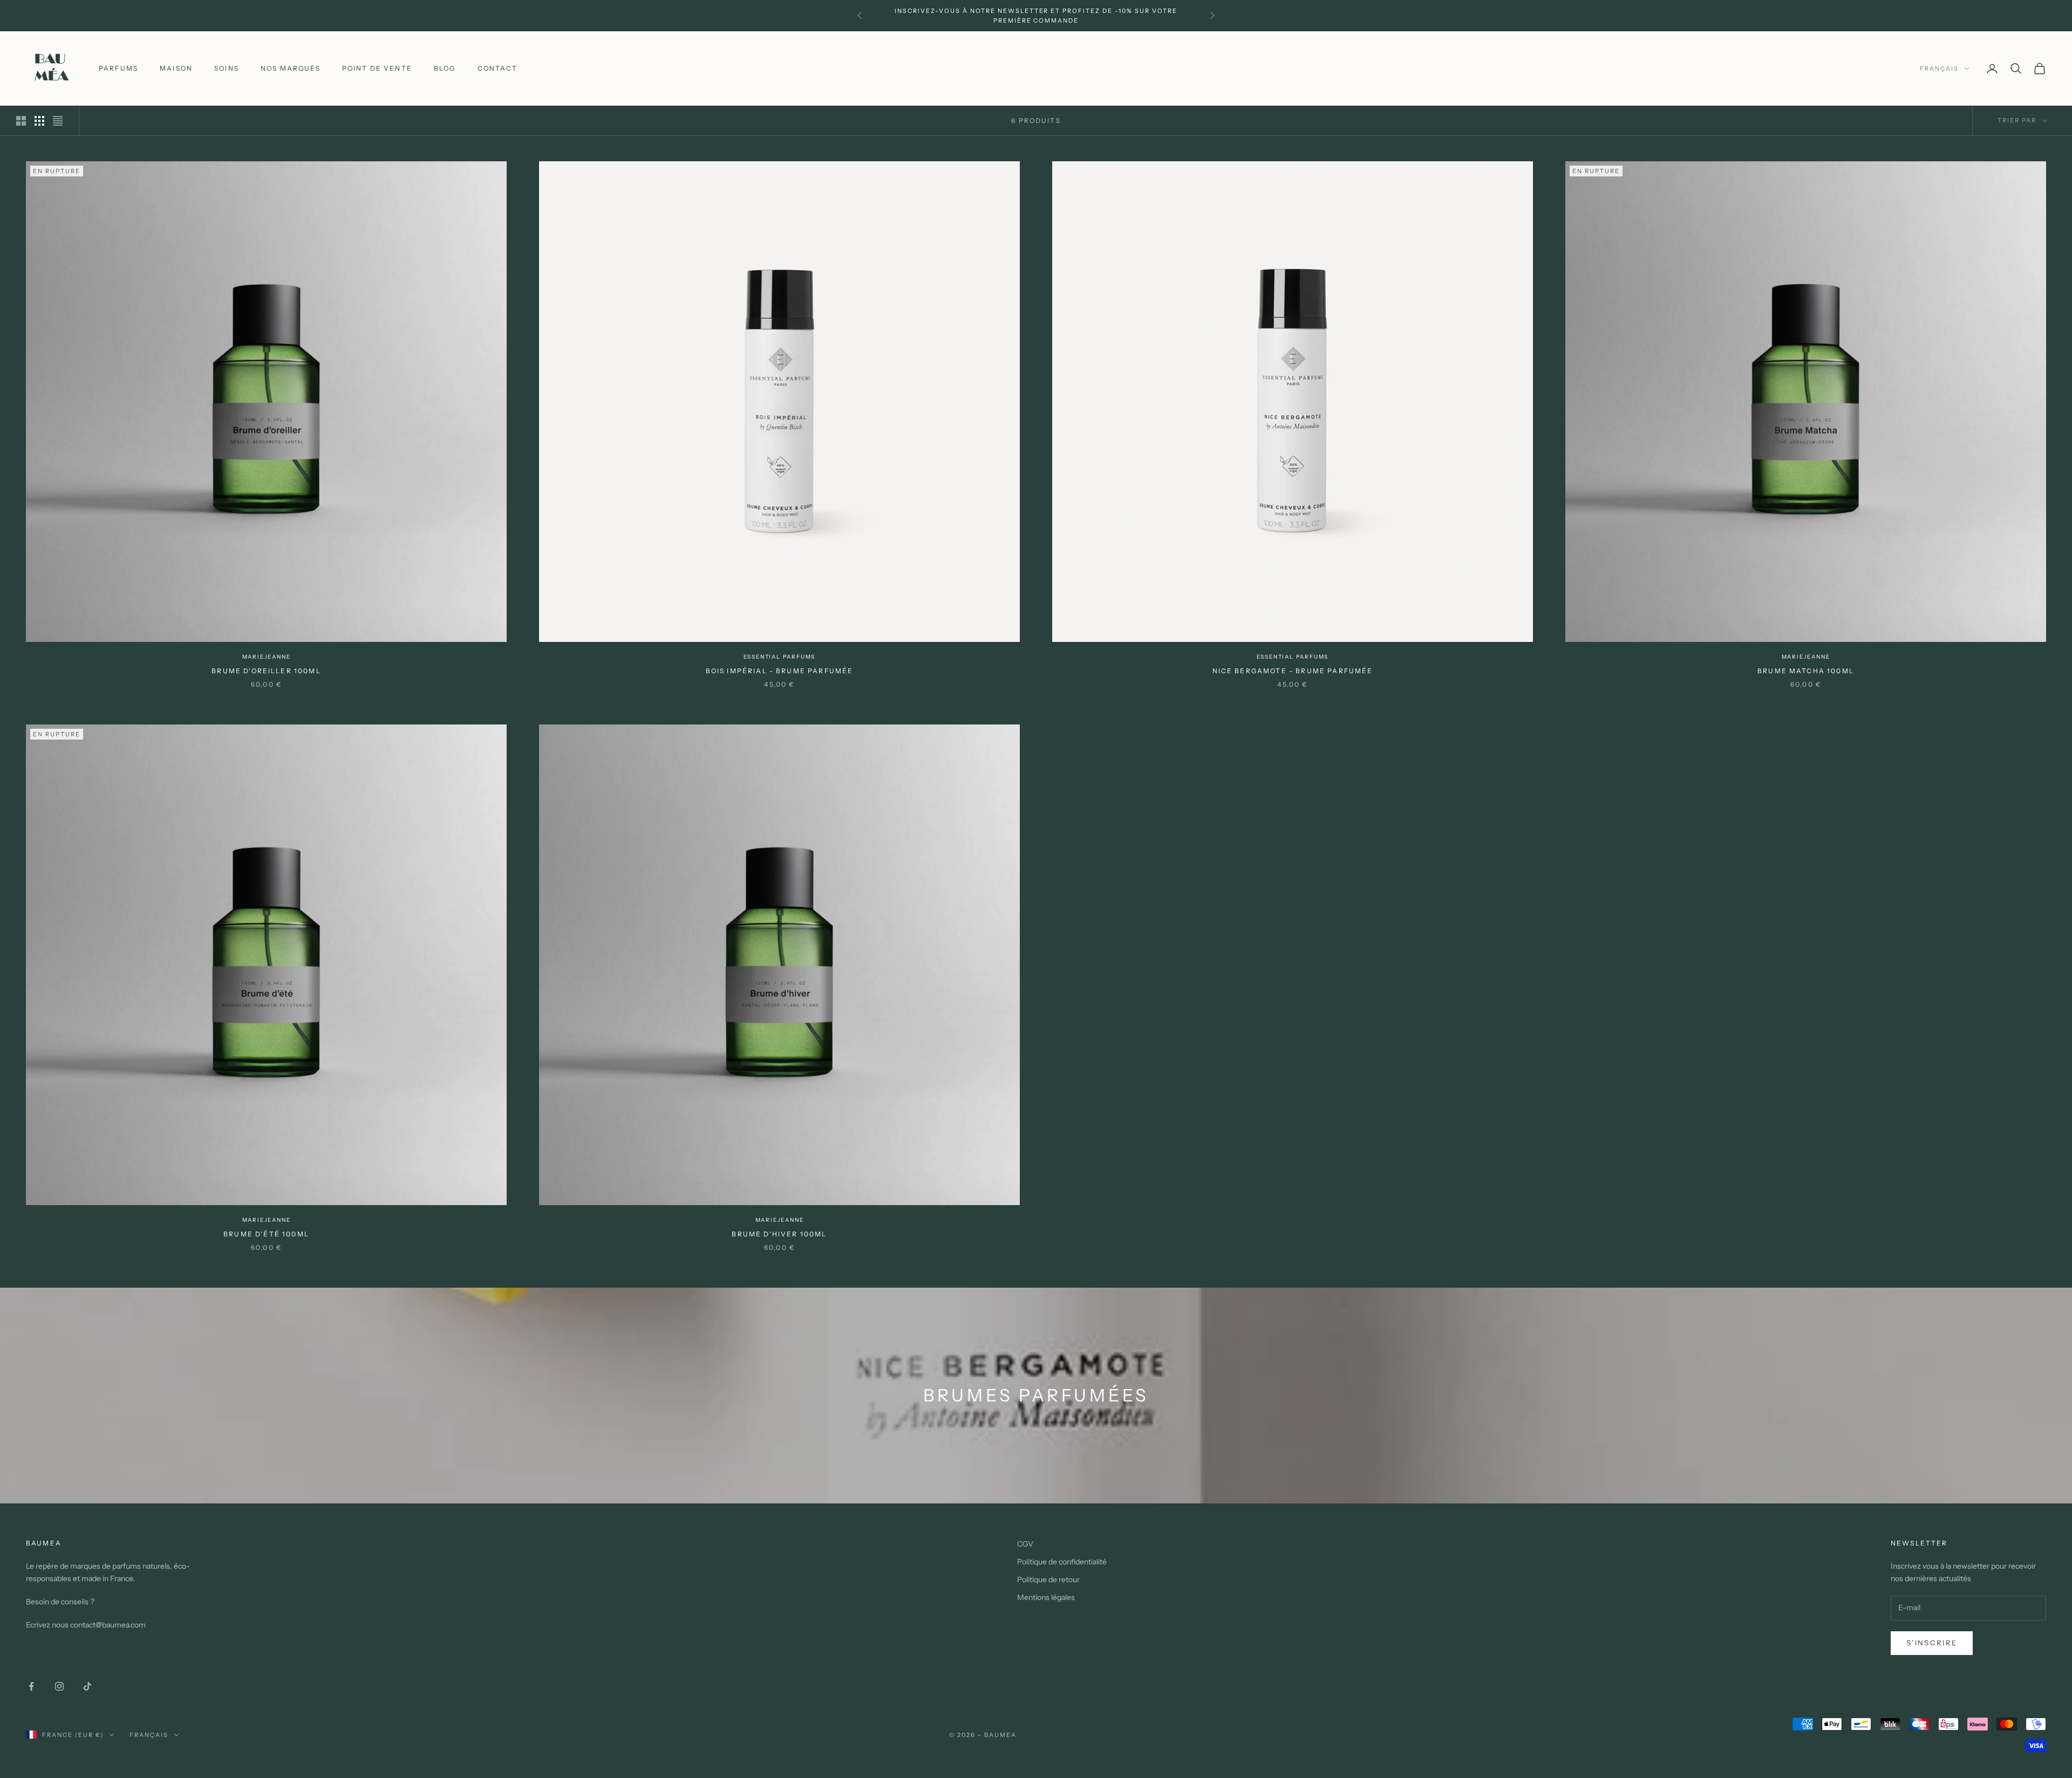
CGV (1025, 1544)
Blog (445, 68)
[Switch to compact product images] (58, 121)
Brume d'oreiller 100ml (266, 671)
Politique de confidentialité (1062, 1562)
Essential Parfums (780, 657)
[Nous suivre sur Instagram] (59, 1686)
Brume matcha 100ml (1806, 671)
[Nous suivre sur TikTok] (87, 1686)
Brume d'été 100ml (266, 1234)
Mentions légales (1046, 1597)
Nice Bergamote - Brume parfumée (1293, 671)
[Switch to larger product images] (21, 121)
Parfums (118, 68)
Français (1939, 69)
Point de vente (377, 68)
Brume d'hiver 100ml (779, 1234)
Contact (497, 68)
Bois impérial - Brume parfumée (780, 671)
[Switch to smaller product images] (39, 121)
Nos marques (291, 68)
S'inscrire (1932, 1643)
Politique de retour (1048, 1579)
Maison (176, 68)
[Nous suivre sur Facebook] (31, 1686)
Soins (227, 68)
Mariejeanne (267, 657)
